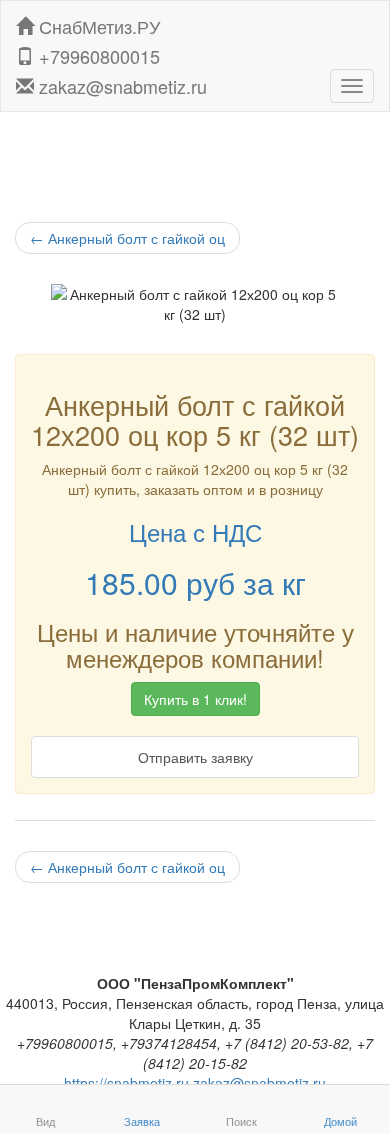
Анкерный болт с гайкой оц (127, 238)
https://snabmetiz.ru (126, 1083)
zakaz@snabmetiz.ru (120, 82)
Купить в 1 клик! (195, 699)
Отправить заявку (195, 757)
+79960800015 (97, 52)
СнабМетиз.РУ (97, 22)
